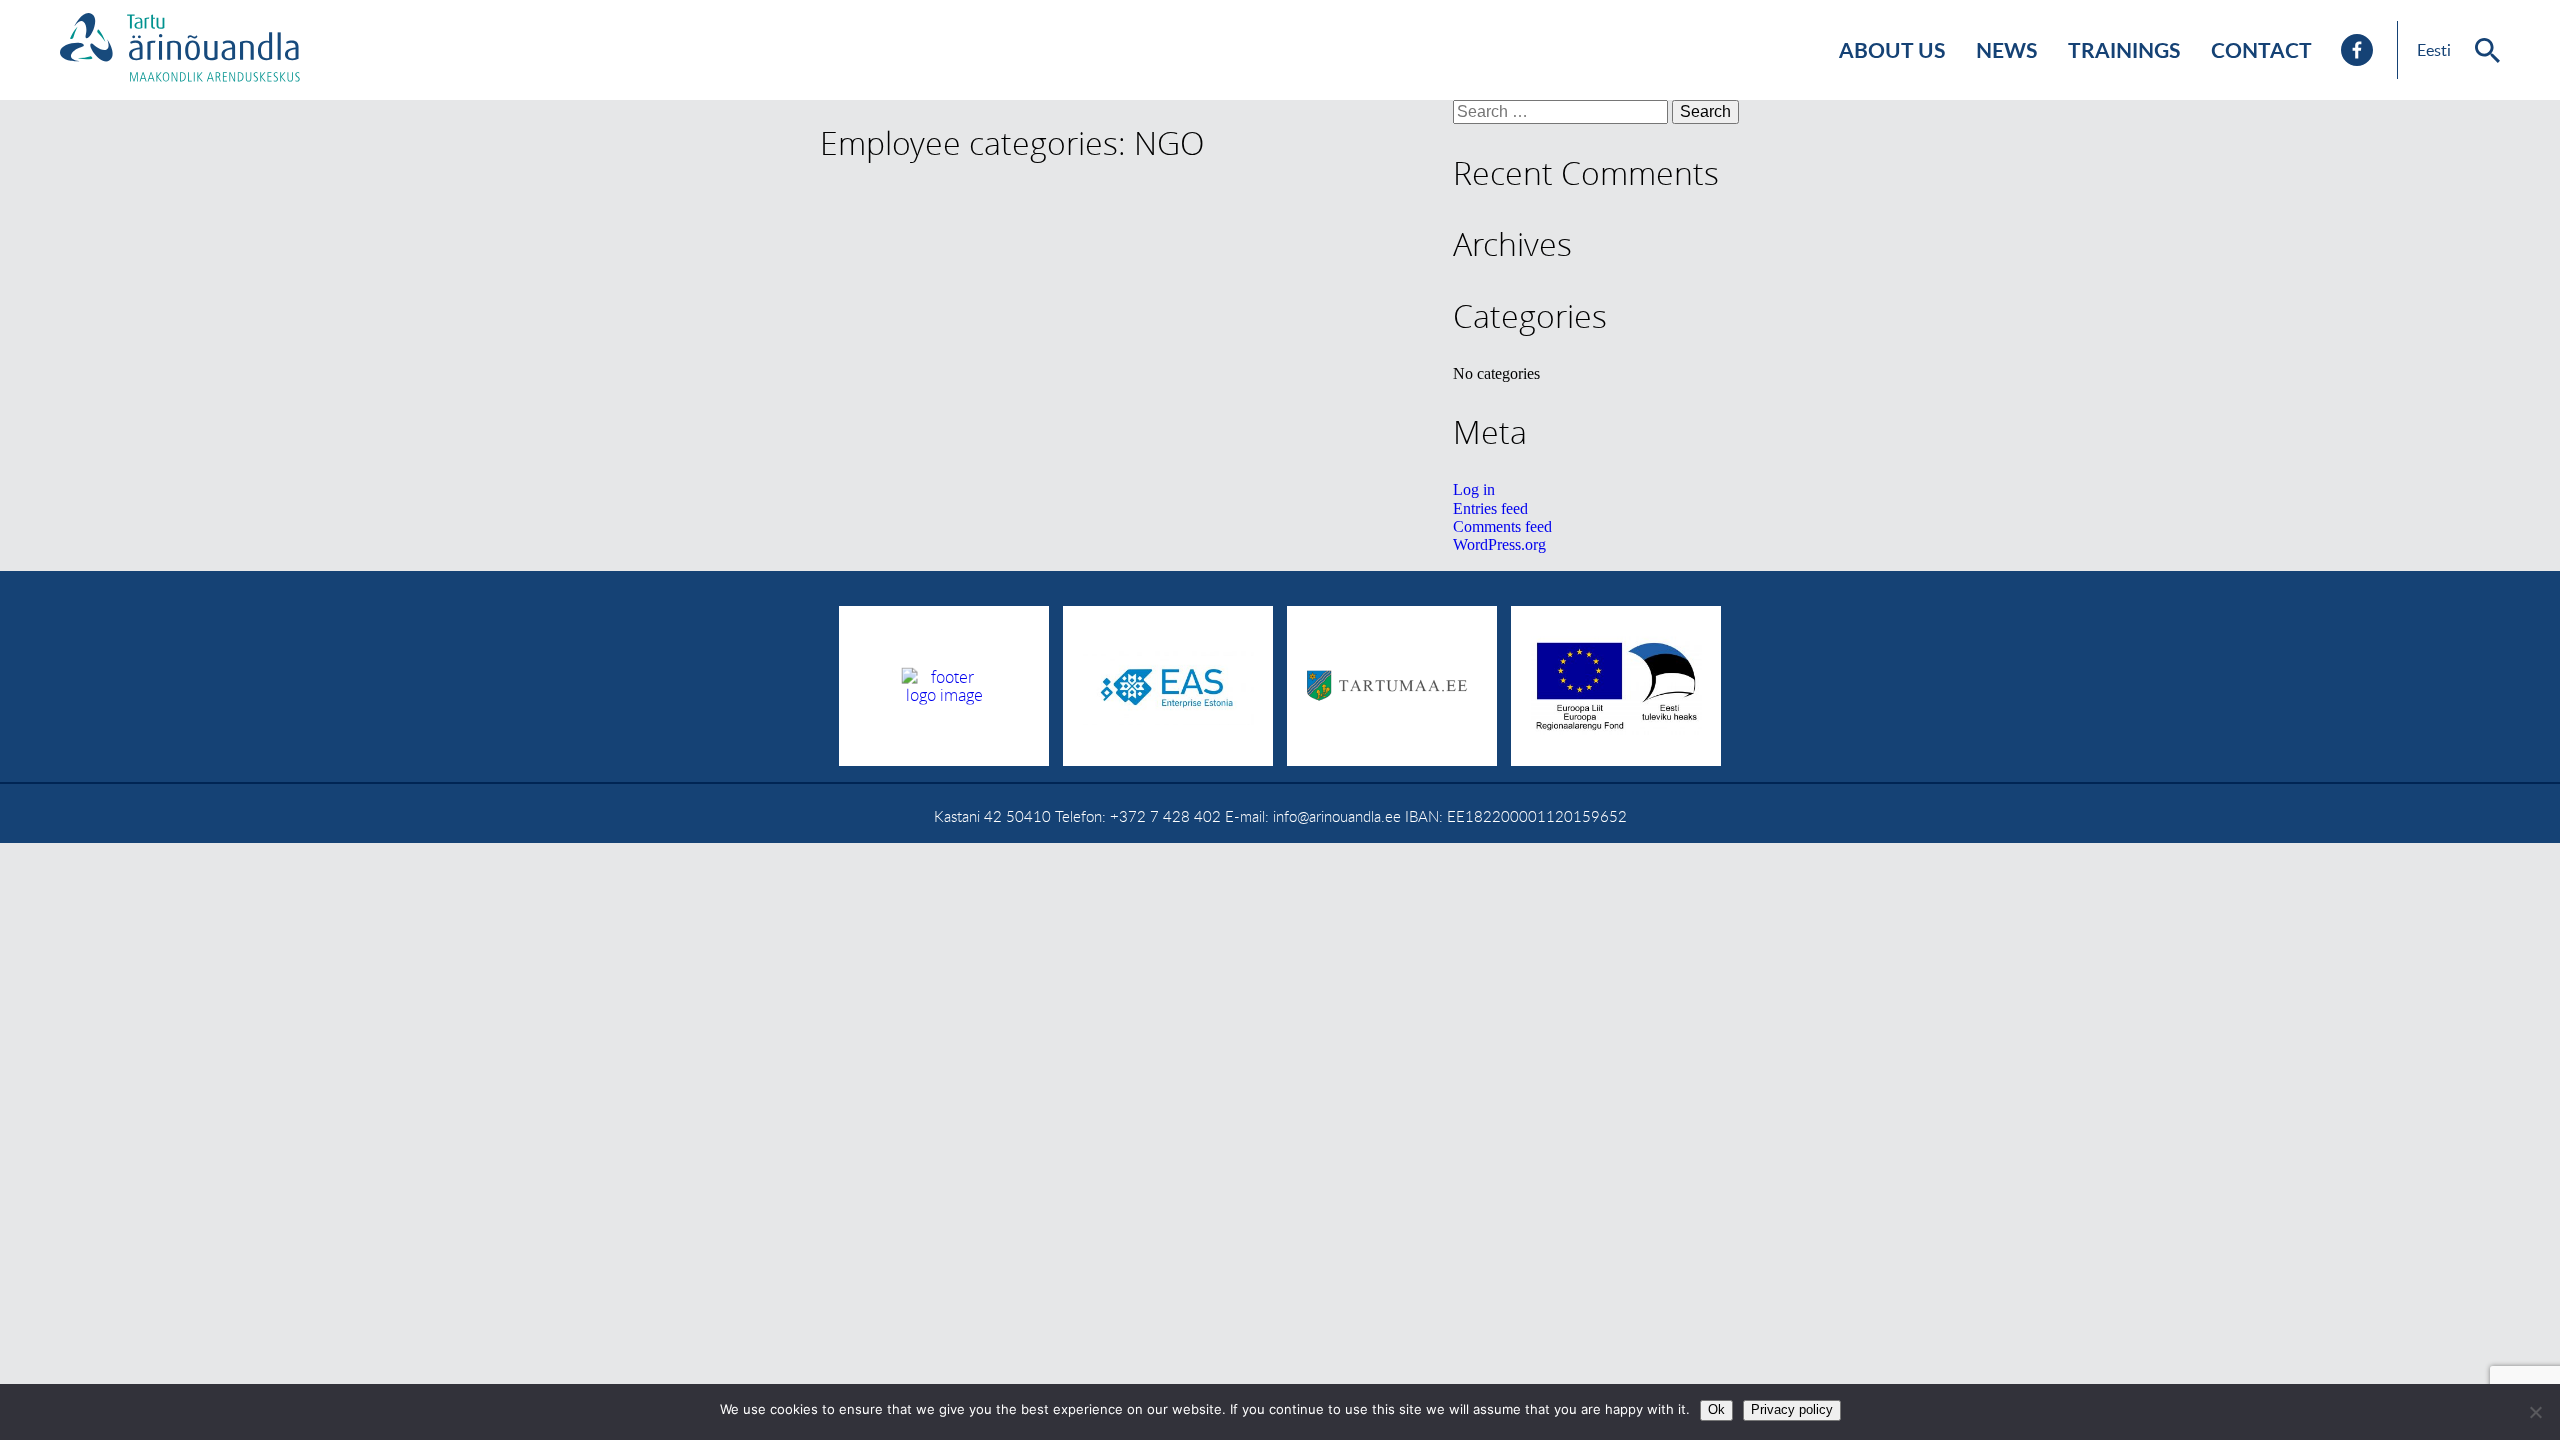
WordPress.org (1499, 544)
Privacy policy (1792, 1409)
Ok (1716, 1409)
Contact (2261, 49)
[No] (2535, 1412)
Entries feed (1490, 508)
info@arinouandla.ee (1337, 816)
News (2007, 49)
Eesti (2434, 50)
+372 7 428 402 (1165, 816)
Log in (1474, 489)
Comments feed (1502, 526)
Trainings (2124, 49)
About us (1892, 49)
